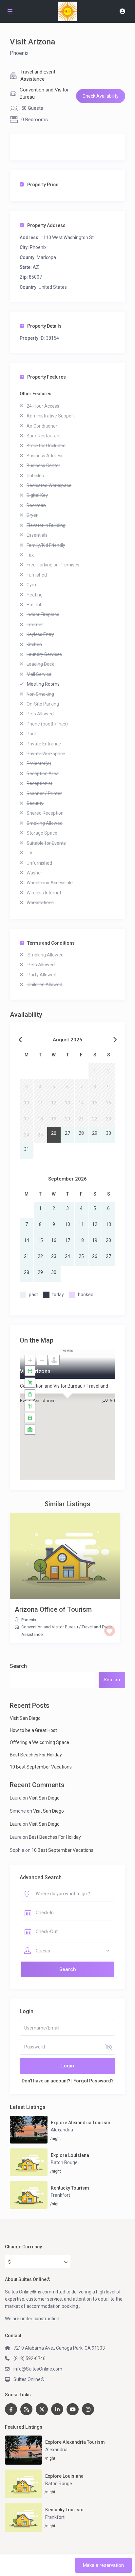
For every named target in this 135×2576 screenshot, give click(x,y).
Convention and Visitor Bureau (44, 93)
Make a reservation (103, 2565)
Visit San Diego (25, 1718)
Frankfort (60, 2195)
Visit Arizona (35, 1371)
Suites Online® (29, 2379)
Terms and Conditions (51, 943)
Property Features (47, 377)
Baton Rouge (64, 2162)
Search (18, 1666)
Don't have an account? (46, 2081)
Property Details (44, 326)
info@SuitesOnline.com (38, 2369)
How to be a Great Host (33, 1730)
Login (68, 2066)
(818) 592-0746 (29, 2358)
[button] (67, 1407)
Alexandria (62, 2130)
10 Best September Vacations (41, 1767)
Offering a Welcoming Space (39, 1742)
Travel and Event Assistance (38, 75)
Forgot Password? (94, 2081)
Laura (16, 1824)
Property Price (43, 185)
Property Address (46, 225)
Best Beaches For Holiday (36, 1755)
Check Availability (101, 96)
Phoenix (19, 53)
